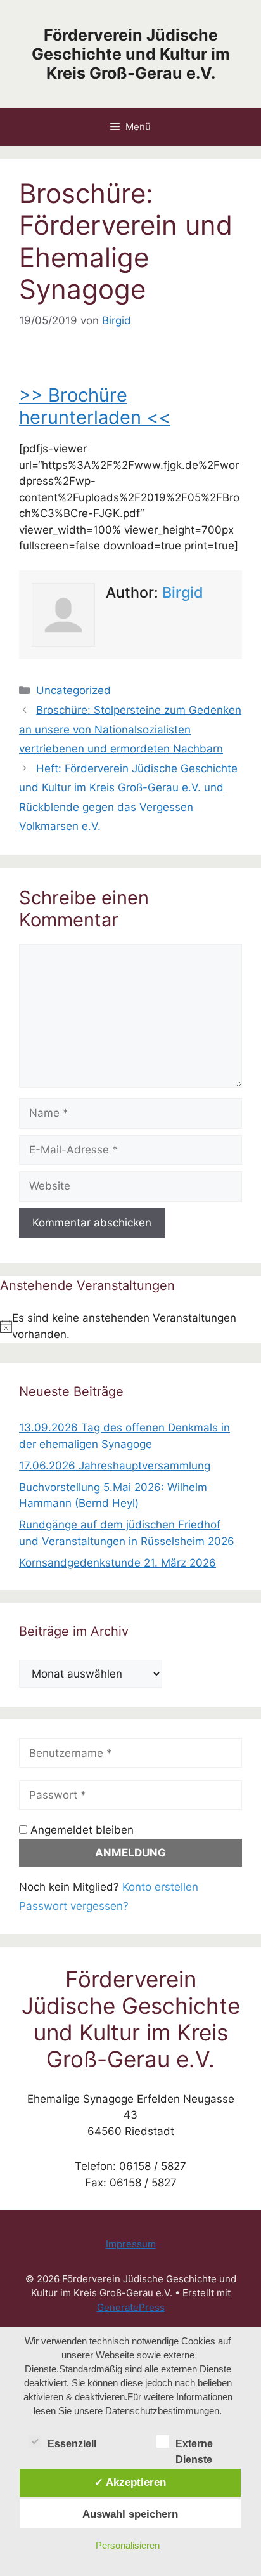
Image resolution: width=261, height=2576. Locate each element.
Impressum (131, 2244)
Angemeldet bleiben (80, 1830)
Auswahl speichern (130, 2514)
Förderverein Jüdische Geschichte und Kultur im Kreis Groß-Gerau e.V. (131, 54)
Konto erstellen (160, 1887)
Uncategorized (73, 690)
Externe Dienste (194, 2445)
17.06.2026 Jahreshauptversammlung (115, 1466)
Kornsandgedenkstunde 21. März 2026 (118, 1563)
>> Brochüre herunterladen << (95, 406)
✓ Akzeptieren (130, 2482)
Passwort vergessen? (74, 1906)
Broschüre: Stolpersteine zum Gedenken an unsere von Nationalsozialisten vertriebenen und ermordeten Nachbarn (130, 729)
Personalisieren (128, 2545)
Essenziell (72, 2444)
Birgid (183, 592)
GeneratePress (131, 2307)
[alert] (130, 1326)
